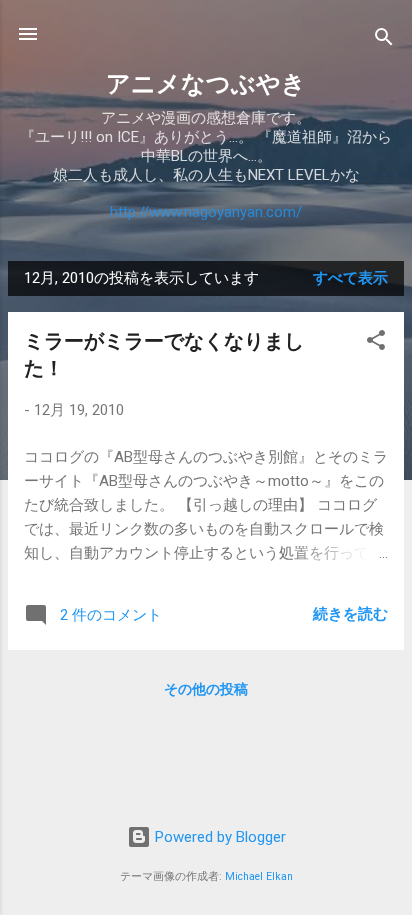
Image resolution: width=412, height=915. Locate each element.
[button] (376, 343)
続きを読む (350, 614)
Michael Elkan (259, 876)
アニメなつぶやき (206, 84)
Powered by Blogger (218, 837)
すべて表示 (350, 278)
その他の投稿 (206, 689)
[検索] (384, 40)
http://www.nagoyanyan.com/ (206, 212)
